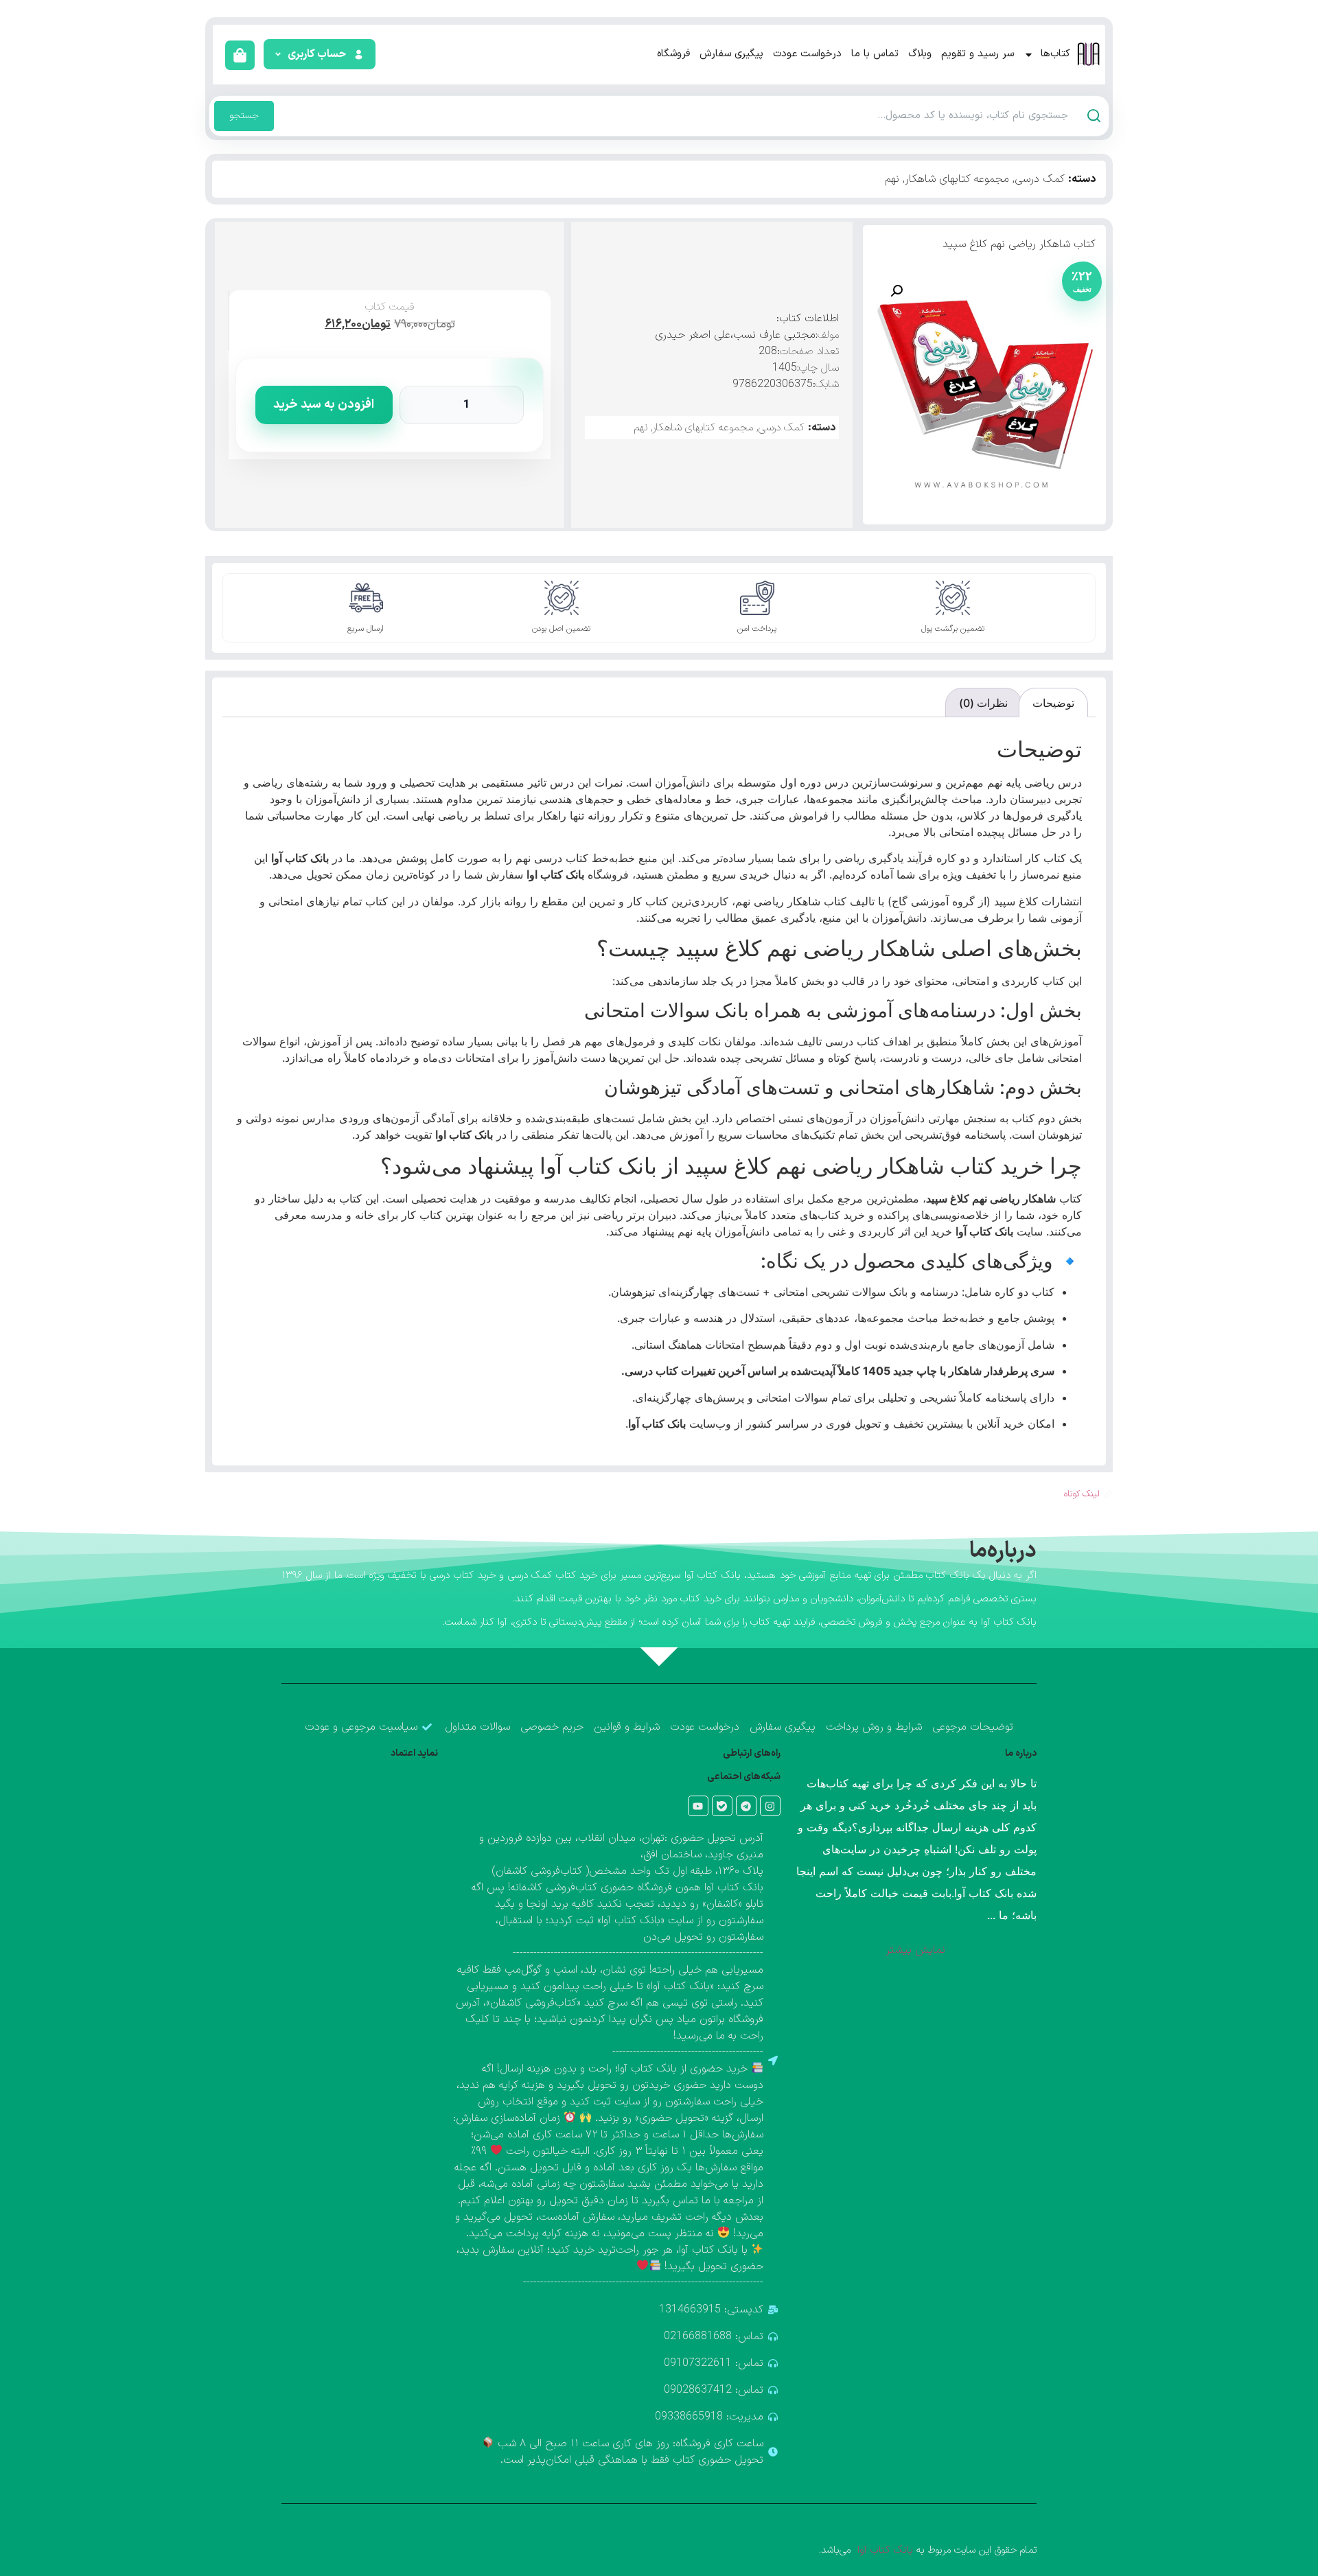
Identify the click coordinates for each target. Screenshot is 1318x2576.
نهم (892, 179)
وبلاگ (920, 54)
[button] (318, 54)
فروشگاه (673, 54)
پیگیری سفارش (731, 54)
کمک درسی (1040, 179)
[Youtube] (698, 1806)
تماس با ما (875, 54)
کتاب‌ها (1055, 54)
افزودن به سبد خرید (324, 405)
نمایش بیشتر (915, 1950)
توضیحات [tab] (1053, 703)
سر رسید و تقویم (978, 54)
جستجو (244, 116)
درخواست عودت (807, 54)
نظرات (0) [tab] (983, 703)
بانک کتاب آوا (883, 2550)
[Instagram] (770, 1806)
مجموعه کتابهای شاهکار (957, 179)
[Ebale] (722, 1806)
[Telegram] (746, 1806)
